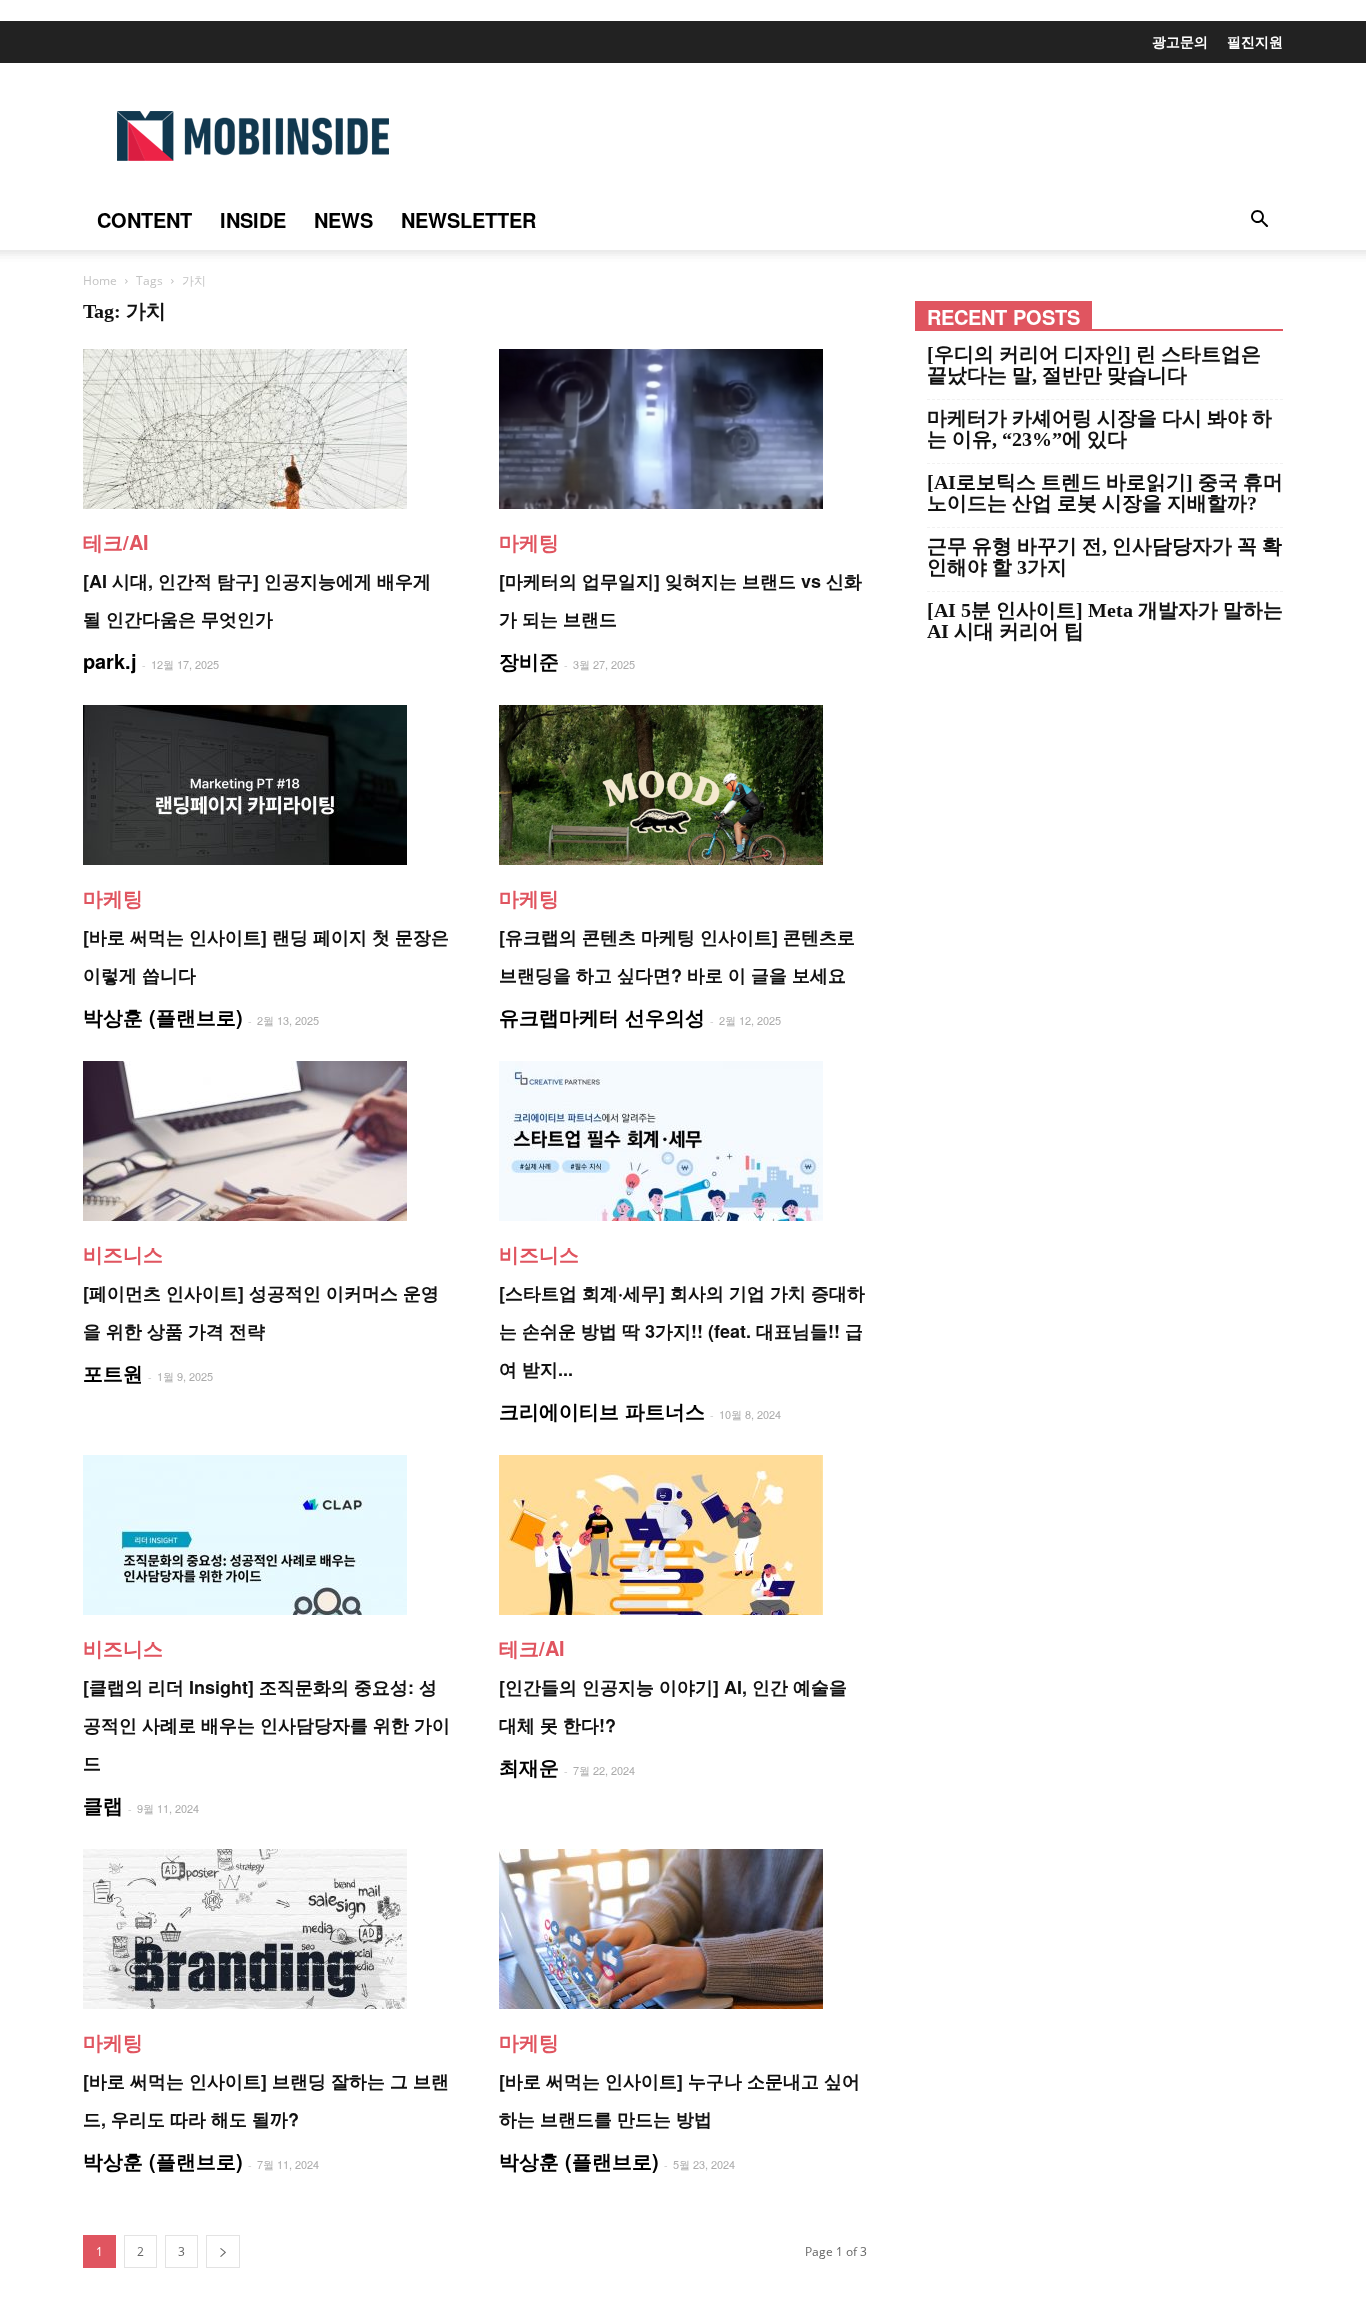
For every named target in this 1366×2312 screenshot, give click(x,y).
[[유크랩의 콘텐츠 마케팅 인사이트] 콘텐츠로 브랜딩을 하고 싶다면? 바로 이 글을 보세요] (683, 785)
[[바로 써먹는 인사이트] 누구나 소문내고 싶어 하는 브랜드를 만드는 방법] (683, 1929)
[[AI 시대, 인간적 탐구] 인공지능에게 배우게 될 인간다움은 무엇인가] (267, 429)
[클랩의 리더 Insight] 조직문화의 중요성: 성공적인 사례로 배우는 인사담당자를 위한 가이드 (266, 1725)
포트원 (113, 1372)
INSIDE (253, 219)
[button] (1259, 221)
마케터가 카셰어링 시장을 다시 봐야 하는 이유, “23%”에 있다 (1099, 429)
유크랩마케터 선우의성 (602, 1016)
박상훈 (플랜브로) (163, 1016)
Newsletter (468, 219)
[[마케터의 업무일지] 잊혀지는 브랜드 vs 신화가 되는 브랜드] (683, 429)
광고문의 (1180, 41)
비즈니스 (123, 1253)
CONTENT (144, 219)
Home (100, 280)
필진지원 (1255, 41)
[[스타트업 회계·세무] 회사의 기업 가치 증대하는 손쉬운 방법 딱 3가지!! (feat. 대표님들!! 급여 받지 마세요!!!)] (683, 1141)
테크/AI (116, 541)
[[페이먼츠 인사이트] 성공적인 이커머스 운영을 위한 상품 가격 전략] (267, 1141)
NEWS (343, 219)
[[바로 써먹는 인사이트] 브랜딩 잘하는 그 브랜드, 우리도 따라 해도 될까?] (267, 1929)
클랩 (103, 1804)
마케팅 (529, 541)
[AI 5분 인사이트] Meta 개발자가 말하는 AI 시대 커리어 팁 (1105, 621)
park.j (110, 660)
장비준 (529, 660)
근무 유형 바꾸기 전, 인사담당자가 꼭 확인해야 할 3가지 (1104, 557)
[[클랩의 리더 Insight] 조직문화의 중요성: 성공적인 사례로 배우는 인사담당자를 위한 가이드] (267, 1535)
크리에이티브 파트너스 (602, 1410)
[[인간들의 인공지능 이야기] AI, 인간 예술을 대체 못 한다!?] (683, 1535)
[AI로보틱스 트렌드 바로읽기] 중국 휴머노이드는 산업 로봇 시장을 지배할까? (1105, 493)
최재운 (529, 1766)
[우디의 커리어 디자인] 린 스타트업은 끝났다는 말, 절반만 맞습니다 (1094, 365)
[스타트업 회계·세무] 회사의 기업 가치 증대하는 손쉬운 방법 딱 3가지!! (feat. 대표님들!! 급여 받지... (682, 1331)
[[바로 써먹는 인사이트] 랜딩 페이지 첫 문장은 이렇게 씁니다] (267, 785)
